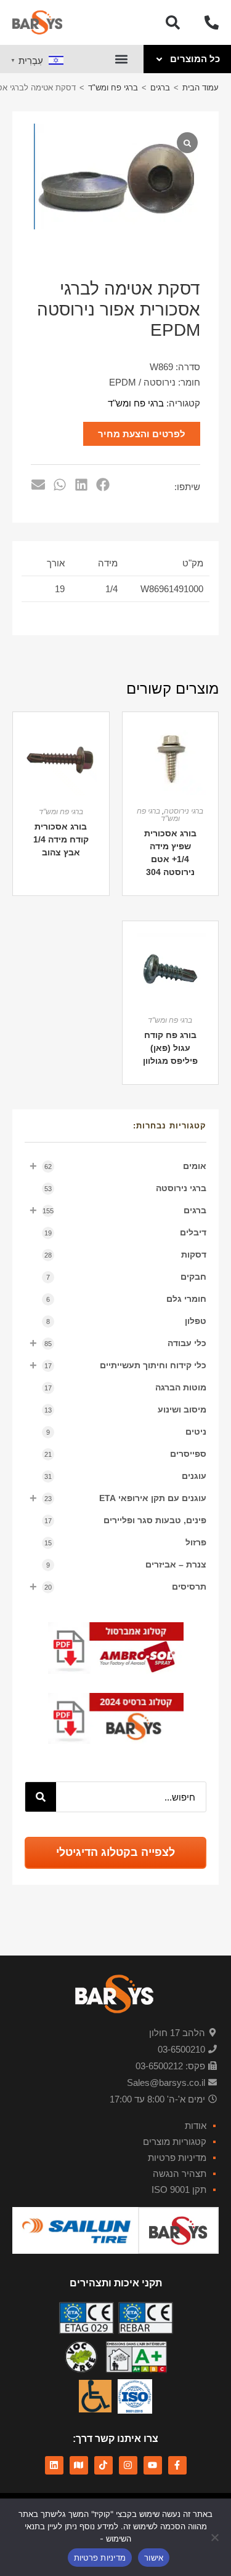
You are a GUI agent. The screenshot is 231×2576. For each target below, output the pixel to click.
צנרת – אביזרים (126, 1564)
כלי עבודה (118, 1343)
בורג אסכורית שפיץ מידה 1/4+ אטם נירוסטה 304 (170, 853)
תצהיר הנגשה (180, 2174)
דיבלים (125, 1232)
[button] (121, 59)
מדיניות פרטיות (177, 2158)
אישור (154, 2558)
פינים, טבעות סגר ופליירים (125, 1520)
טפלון (126, 1321)
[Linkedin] (54, 2465)
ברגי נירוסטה (125, 1188)
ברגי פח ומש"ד (113, 88)
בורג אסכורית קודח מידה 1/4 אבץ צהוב (61, 839)
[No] (216, 2537)
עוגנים (125, 1476)
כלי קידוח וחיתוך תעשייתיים (118, 1365)
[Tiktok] (103, 2465)
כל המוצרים (195, 59)
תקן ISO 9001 (179, 2190)
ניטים (126, 1432)
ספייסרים (125, 1454)
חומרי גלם (126, 1299)
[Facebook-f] (177, 2465)
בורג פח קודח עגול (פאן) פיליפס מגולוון (170, 1048)
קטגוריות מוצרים (175, 2142)
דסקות (125, 1254)
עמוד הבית (201, 88)
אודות (196, 2126)
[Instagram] (128, 2465)
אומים (118, 1166)
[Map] (79, 2465)
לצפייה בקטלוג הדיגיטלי (115, 1852)
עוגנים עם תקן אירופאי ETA (118, 1498)
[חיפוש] (41, 1797)
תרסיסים (118, 1587)
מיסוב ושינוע (125, 1409)
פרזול (125, 1542)
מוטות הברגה (125, 1387)
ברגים (160, 88)
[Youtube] (153, 2465)
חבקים (126, 1277)
